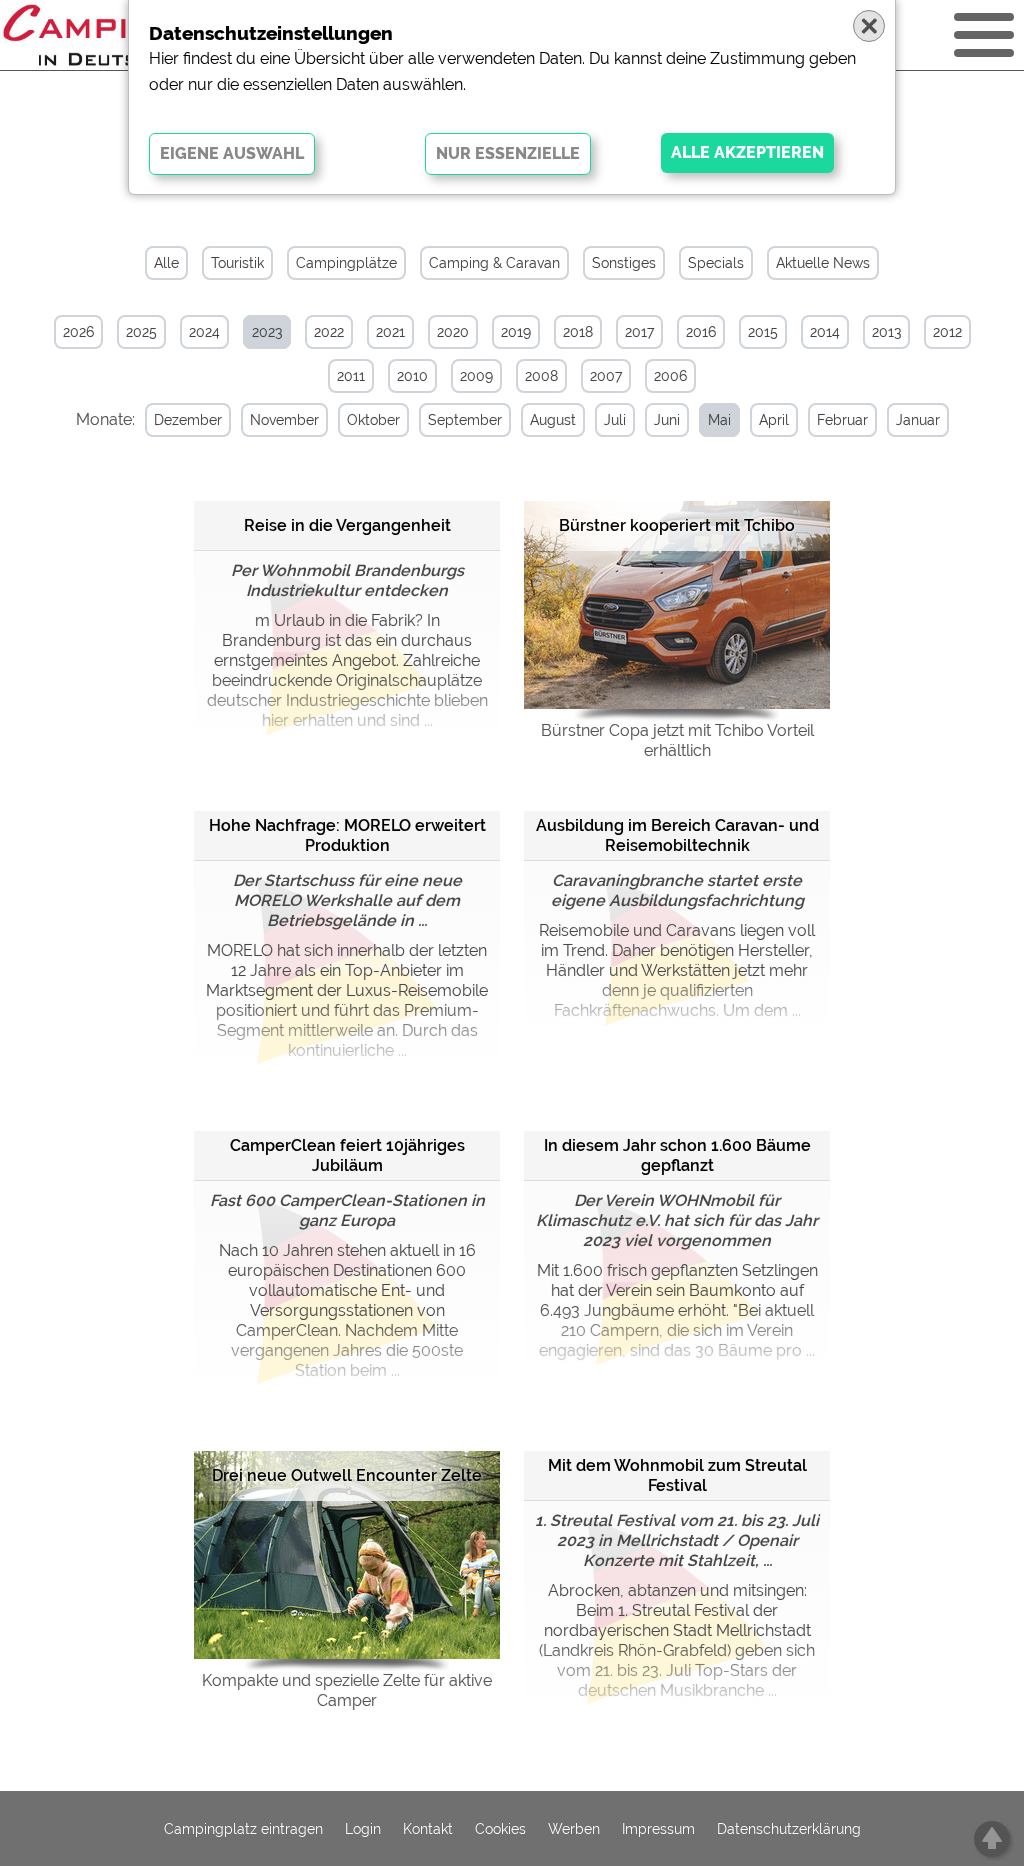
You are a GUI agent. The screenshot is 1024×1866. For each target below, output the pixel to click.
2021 (390, 332)
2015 (763, 332)
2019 (516, 332)
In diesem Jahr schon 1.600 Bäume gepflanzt (677, 1155)
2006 (670, 376)
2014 (825, 332)
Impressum (658, 1829)
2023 (267, 332)
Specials (716, 263)
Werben (574, 1829)
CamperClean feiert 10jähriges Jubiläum (347, 1155)
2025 (141, 332)
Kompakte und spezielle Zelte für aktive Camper (347, 1690)
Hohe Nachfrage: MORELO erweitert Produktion (347, 835)
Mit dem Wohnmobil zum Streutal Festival (677, 1475)
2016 (701, 332)
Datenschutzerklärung (789, 1829)
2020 (453, 332)
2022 (329, 332)
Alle (166, 263)
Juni (667, 420)
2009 (476, 376)
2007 (606, 376)
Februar (842, 420)
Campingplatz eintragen (243, 1829)
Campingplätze (346, 263)
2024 (204, 332)
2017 (639, 332)
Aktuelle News (823, 263)
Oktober (373, 420)
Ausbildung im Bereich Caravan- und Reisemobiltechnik (677, 835)
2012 (947, 332)
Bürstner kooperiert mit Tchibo (677, 525)
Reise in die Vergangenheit (347, 525)
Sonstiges (624, 263)
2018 (578, 332)
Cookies (500, 1829)
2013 (886, 332)
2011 (351, 376)
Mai (719, 420)
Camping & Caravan (494, 263)
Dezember (188, 420)
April (774, 420)
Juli (615, 420)
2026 (78, 332)
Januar (918, 420)
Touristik (237, 263)
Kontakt (428, 1829)
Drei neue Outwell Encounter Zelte (347, 1475)
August (553, 420)
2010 (412, 376)
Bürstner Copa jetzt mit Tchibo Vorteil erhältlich (677, 740)
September (465, 420)
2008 (541, 376)
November (284, 420)
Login (363, 1829)
